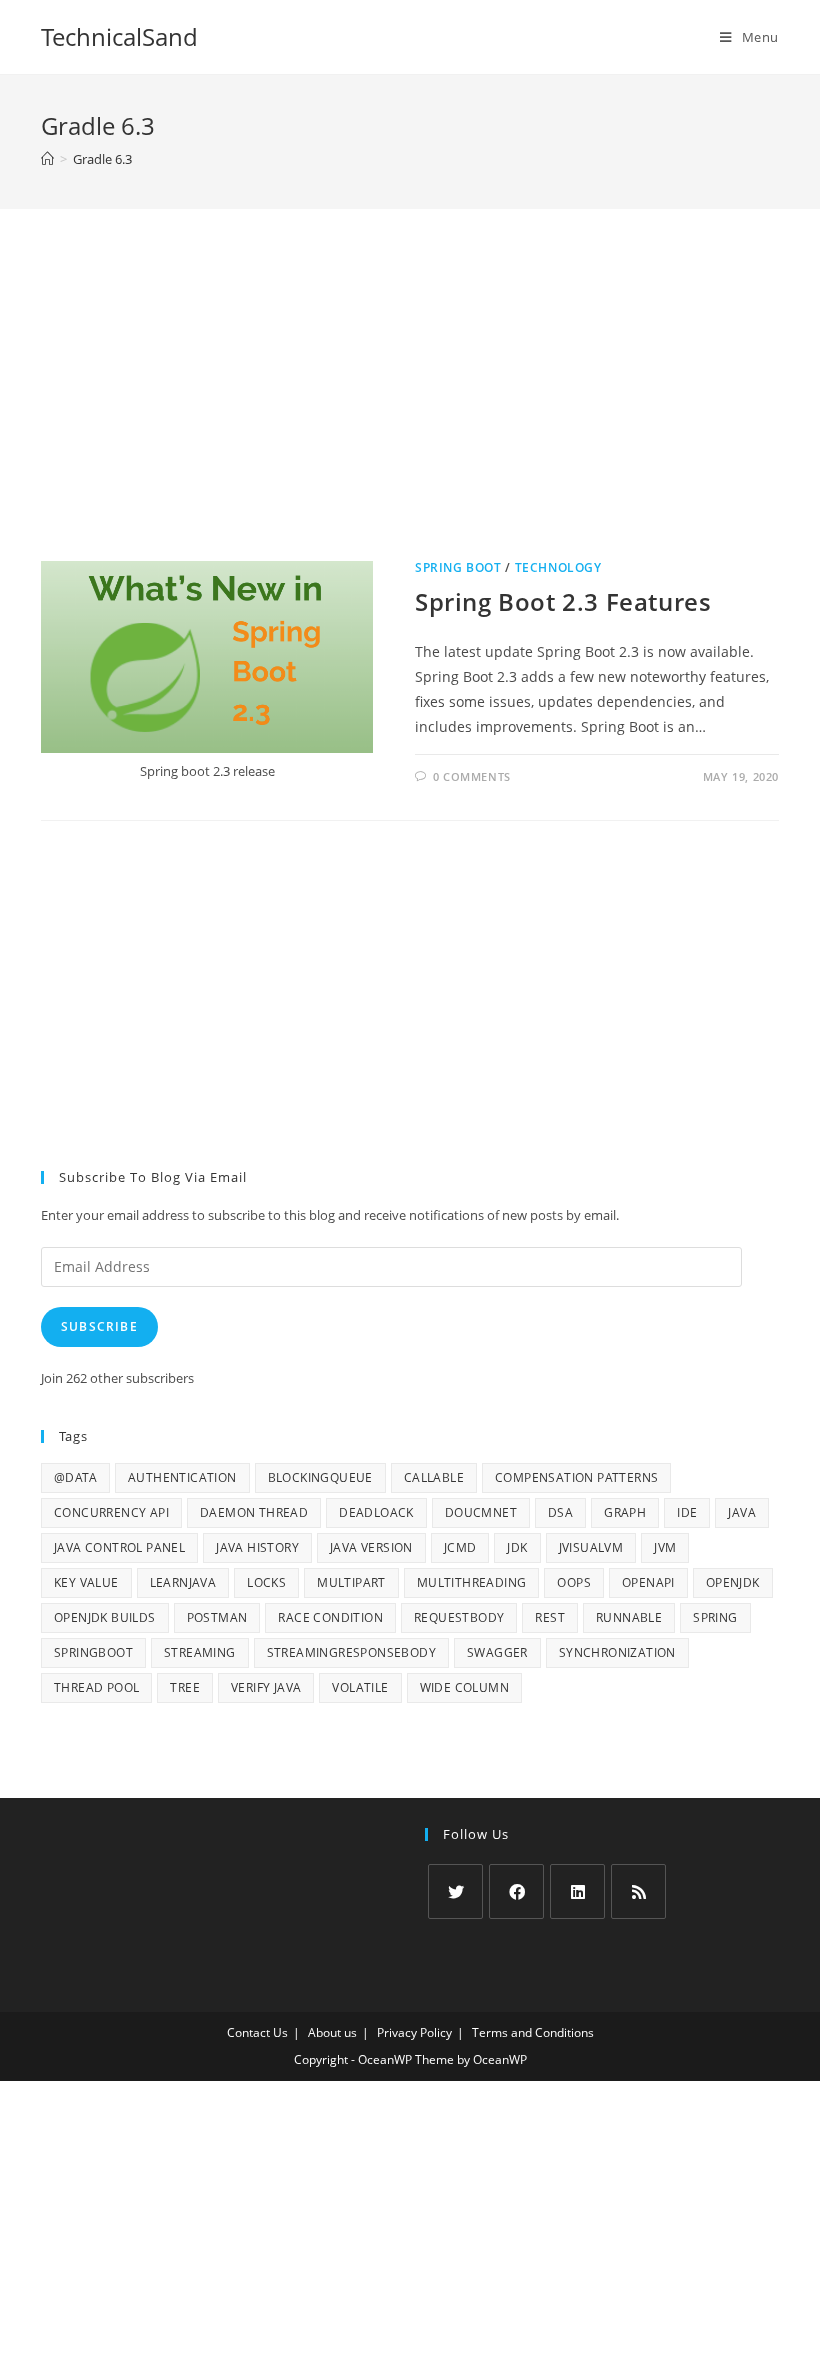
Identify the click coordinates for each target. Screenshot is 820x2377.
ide (687, 1512)
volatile (360, 1687)
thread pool (96, 1687)
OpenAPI (648, 1582)
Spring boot (458, 567)
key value (86, 1582)
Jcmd (460, 1547)
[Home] (47, 159)
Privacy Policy (414, 2032)
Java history (257, 1547)
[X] (455, 1891)
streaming (200, 1652)
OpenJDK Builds (105, 1617)
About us (332, 2032)
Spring (715, 1617)
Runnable (629, 1617)
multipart (351, 1582)
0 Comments (472, 776)
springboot (93, 1652)
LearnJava (183, 1582)
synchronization (617, 1652)
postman (217, 1617)
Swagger (497, 1652)
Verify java (266, 1687)
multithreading (472, 1582)
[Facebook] (516, 1891)
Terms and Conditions (533, 2032)
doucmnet (481, 1512)
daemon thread (254, 1512)
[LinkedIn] (577, 1891)
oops (574, 1582)
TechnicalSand (119, 36)
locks (266, 1582)
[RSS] (638, 1891)
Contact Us (257, 2032)
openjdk (733, 1582)
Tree (185, 1687)
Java (742, 1512)
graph (625, 1512)
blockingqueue (320, 1477)
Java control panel (119, 1547)
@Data (75, 1477)
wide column (464, 1687)
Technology (558, 567)
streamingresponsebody (351, 1652)
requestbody (459, 1617)
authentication (182, 1477)
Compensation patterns (576, 1477)
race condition (330, 1617)
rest (550, 1617)
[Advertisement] (410, 407)
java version (371, 1547)
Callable (434, 1477)
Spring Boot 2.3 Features (563, 601)
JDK (517, 1547)
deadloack (376, 1512)
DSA (560, 1512)
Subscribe (99, 1326)
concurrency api (111, 1512)
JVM (665, 1547)
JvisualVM (591, 1547)
